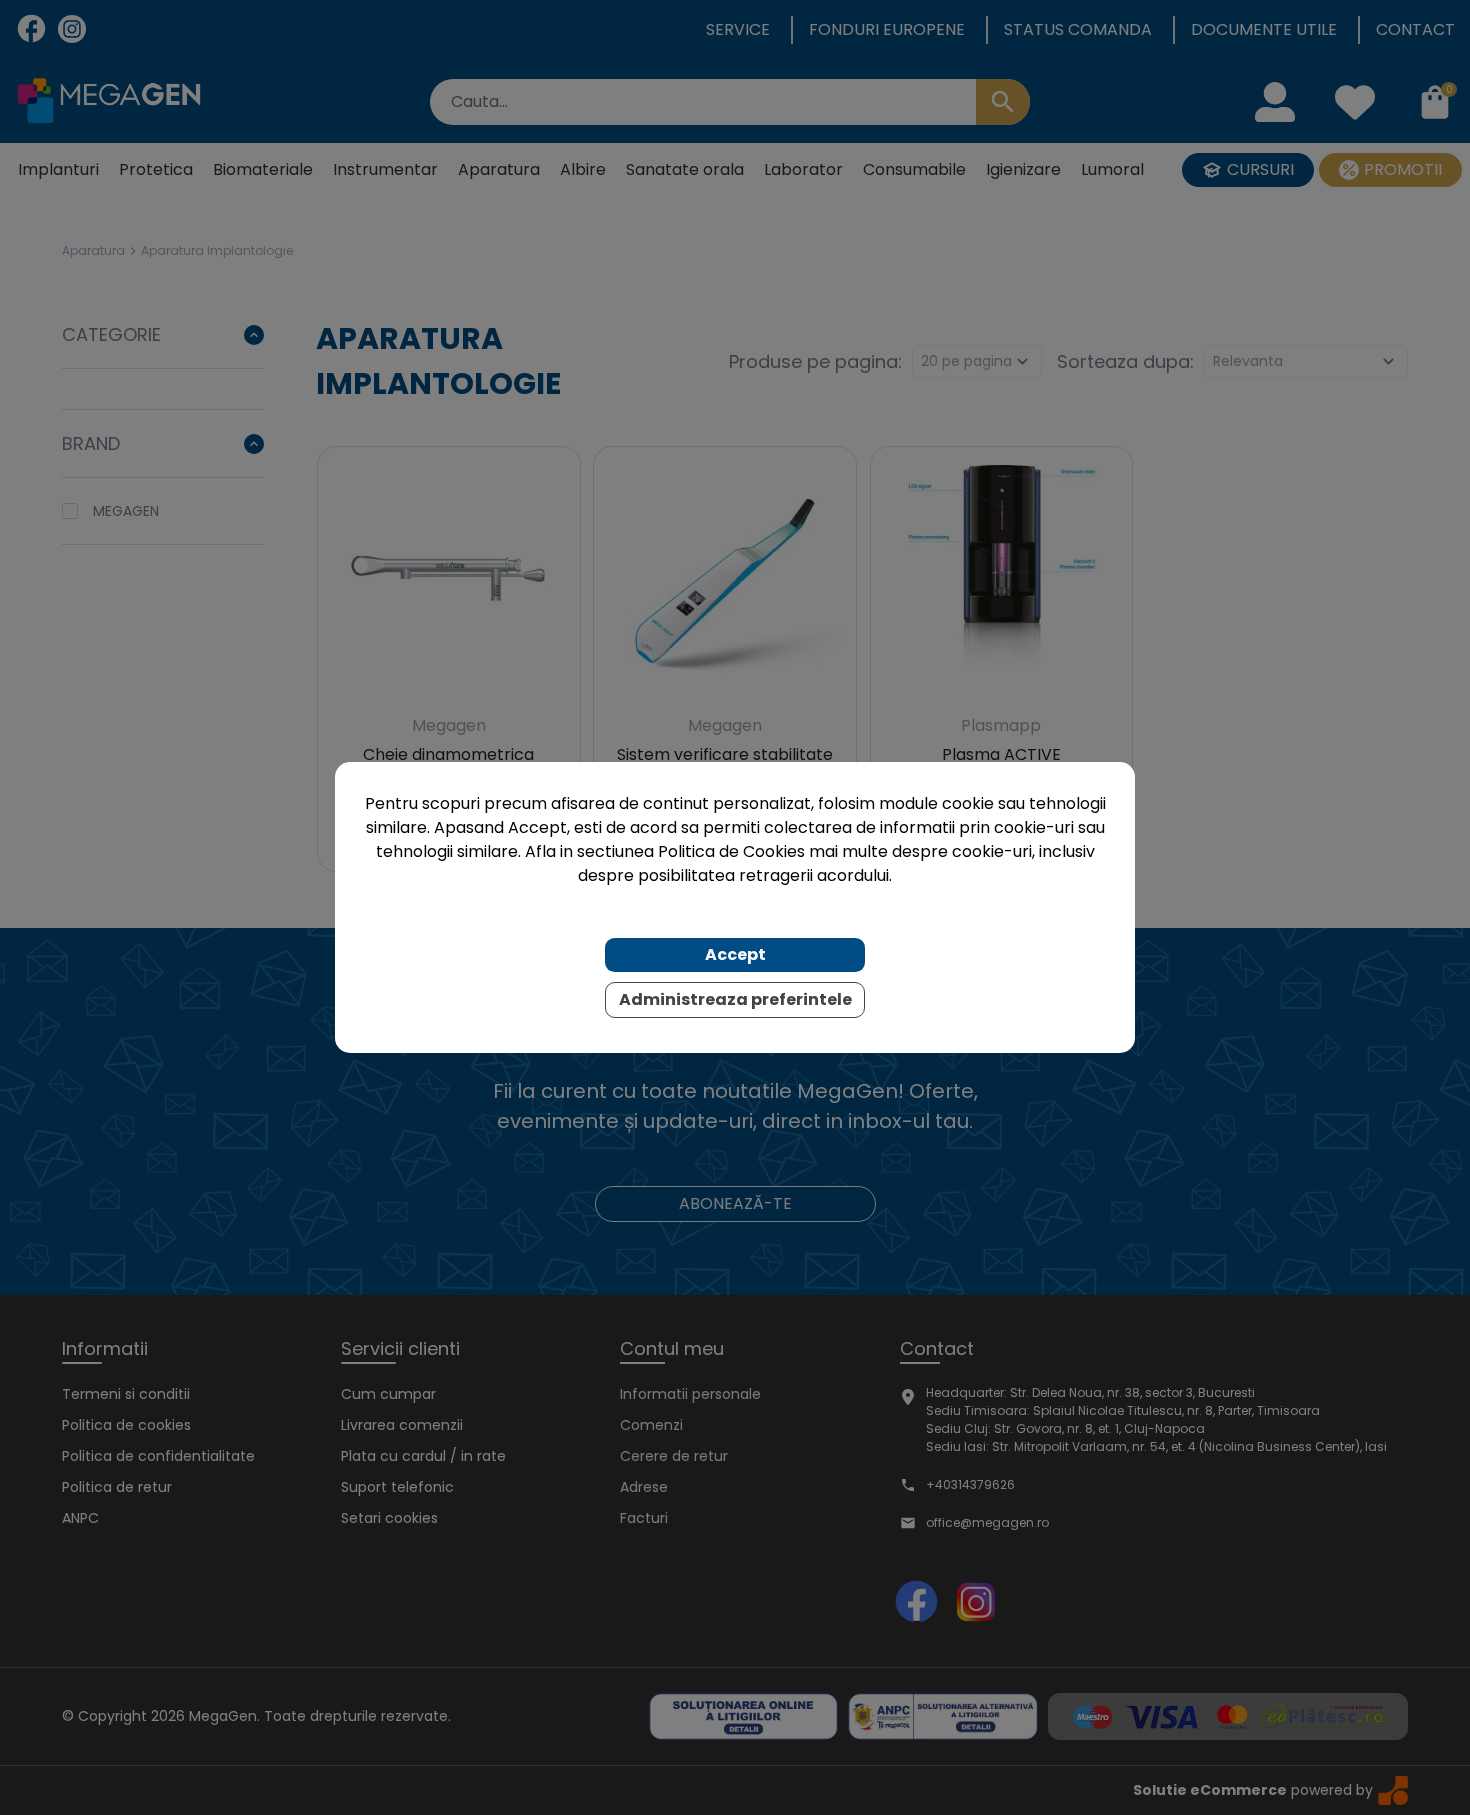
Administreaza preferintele (735, 999)
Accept (735, 954)
